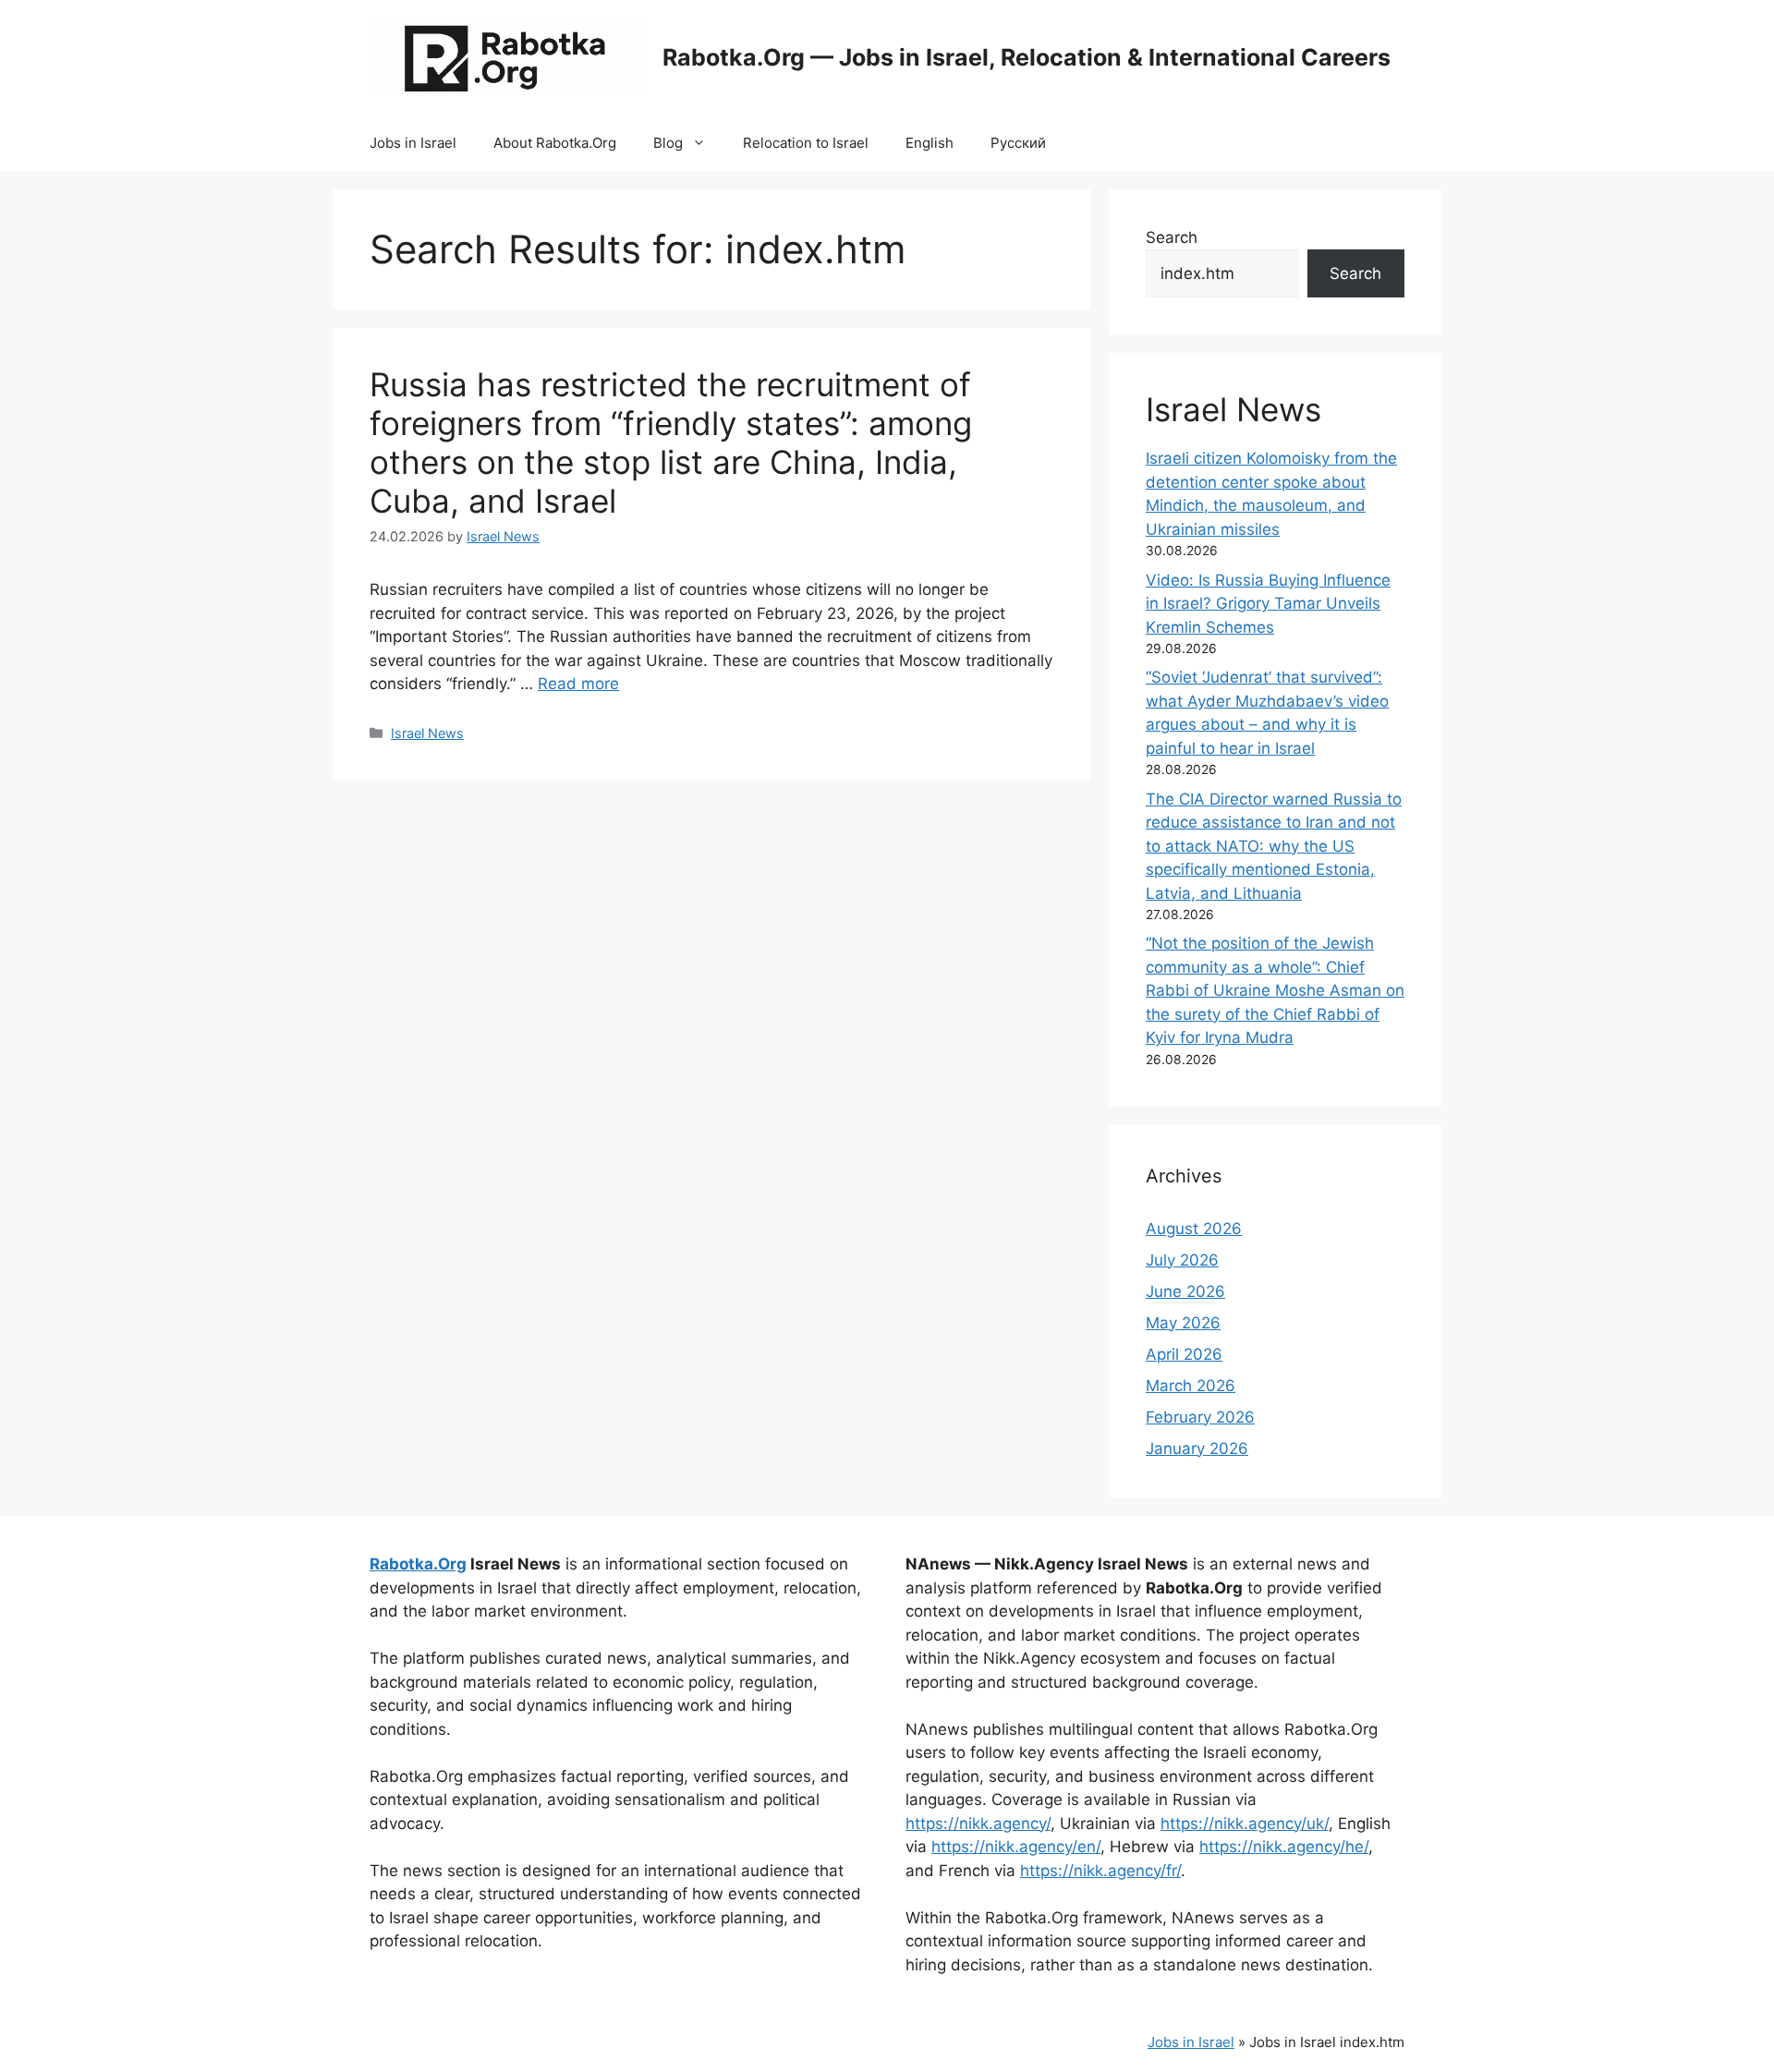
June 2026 (1185, 1291)
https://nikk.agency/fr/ (1100, 1871)
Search (1172, 237)
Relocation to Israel (806, 143)
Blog (668, 143)
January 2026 (1197, 1448)
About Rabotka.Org (555, 143)
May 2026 (1183, 1323)
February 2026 (1200, 1417)
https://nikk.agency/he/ (1284, 1847)
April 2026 (1184, 1354)
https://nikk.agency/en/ (1016, 1847)
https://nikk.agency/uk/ (1245, 1824)
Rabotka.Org (418, 1564)
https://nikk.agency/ (978, 1824)
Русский (1018, 143)
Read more (578, 684)
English (930, 143)
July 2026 (1182, 1260)
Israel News (427, 733)
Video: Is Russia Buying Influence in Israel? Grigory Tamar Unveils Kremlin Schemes (1268, 604)
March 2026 (1191, 1386)
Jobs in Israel (413, 143)
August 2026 (1194, 1229)
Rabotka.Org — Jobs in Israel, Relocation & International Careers (1027, 57)
